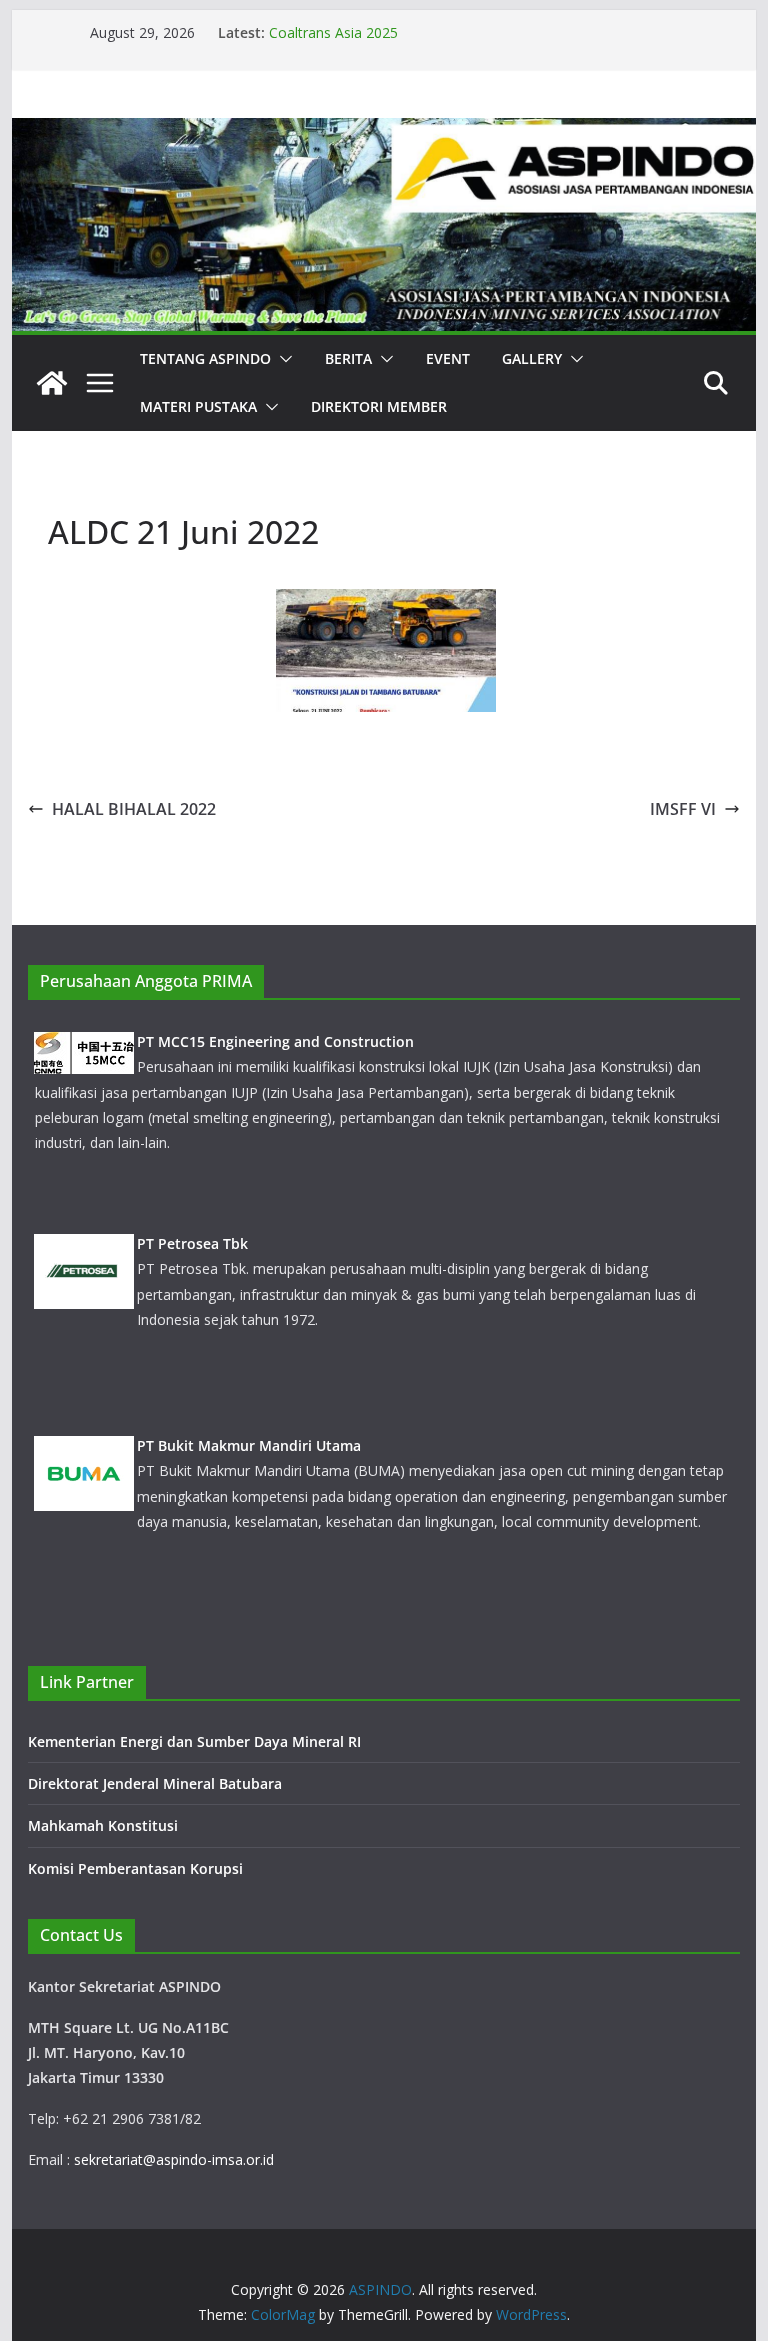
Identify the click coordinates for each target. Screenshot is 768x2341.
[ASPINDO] (52, 383)
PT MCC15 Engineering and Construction (275, 1041)
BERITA (348, 358)
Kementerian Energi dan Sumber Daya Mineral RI (194, 1741)
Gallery (532, 358)
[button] (282, 359)
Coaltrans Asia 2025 (333, 32)
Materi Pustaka (198, 406)
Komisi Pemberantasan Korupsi (135, 1868)
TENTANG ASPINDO (205, 358)
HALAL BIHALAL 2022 (134, 809)
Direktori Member (379, 406)
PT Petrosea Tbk (192, 1243)
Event (448, 358)
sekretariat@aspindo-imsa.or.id (174, 2159)
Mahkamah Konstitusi (103, 1825)
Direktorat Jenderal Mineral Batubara (157, 1783)
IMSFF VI (683, 809)
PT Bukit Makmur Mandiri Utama (249, 1445)
